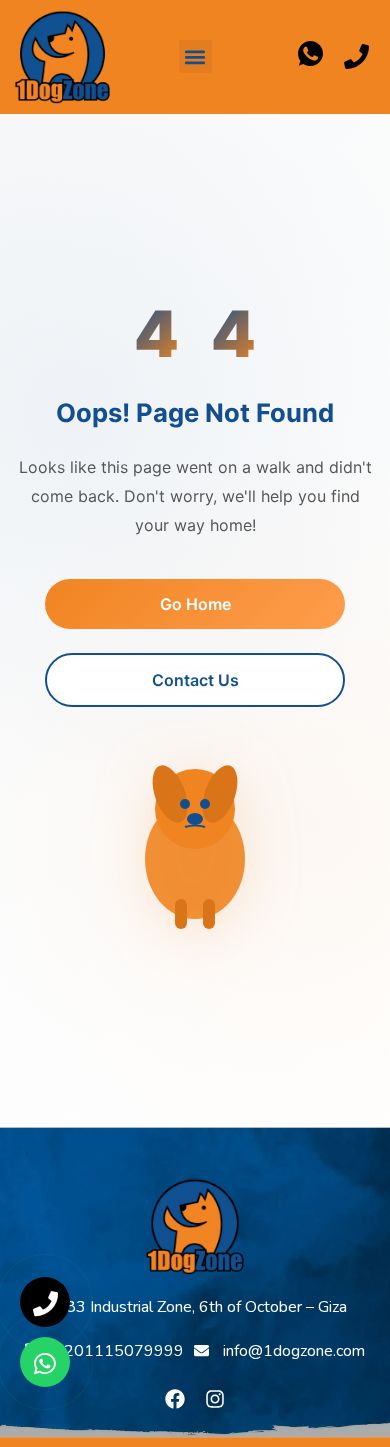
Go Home (195, 604)
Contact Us (195, 680)
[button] (195, 56)
